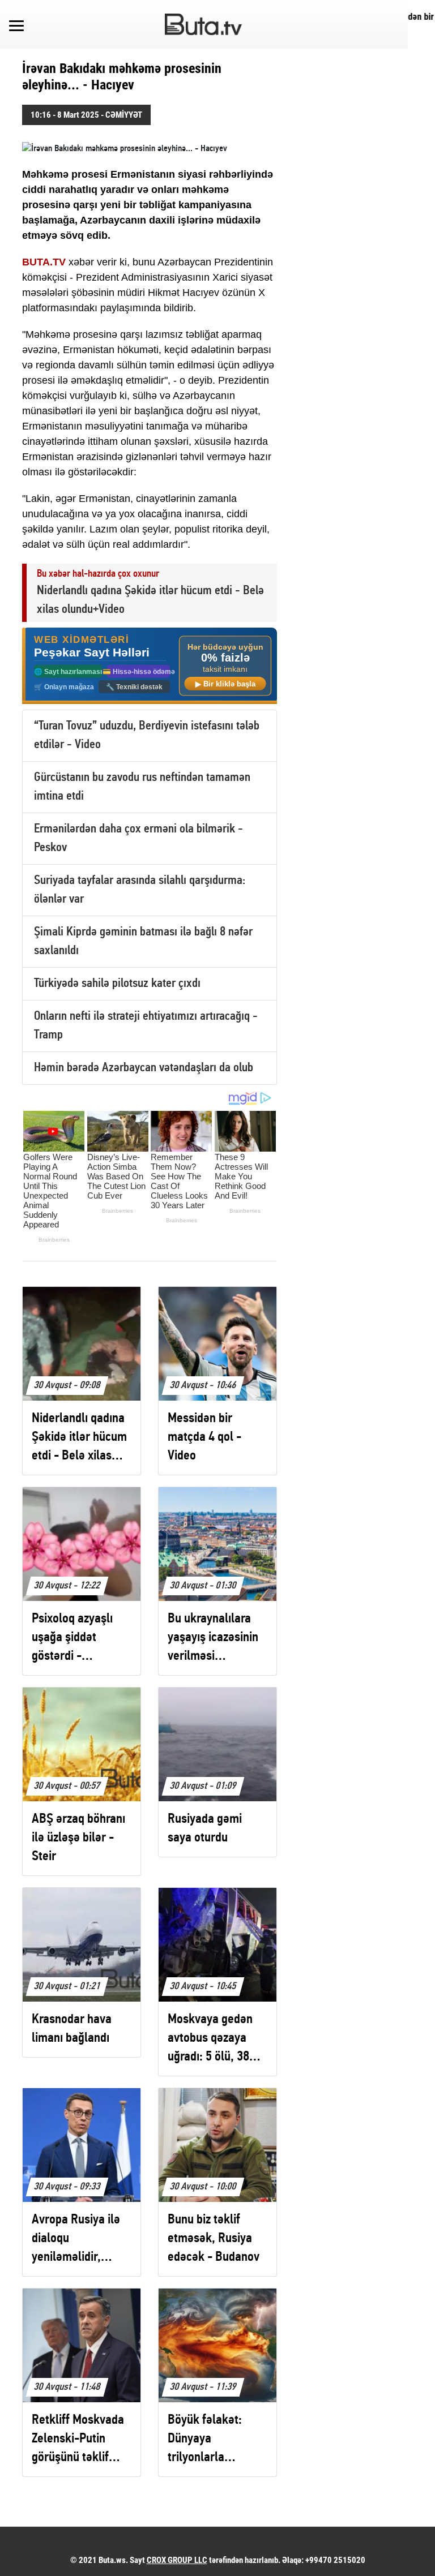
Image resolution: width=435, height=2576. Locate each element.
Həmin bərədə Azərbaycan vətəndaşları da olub (144, 1068)
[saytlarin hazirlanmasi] (150, 666)
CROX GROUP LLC (177, 2560)
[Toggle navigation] (16, 24)
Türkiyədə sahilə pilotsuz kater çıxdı (117, 984)
